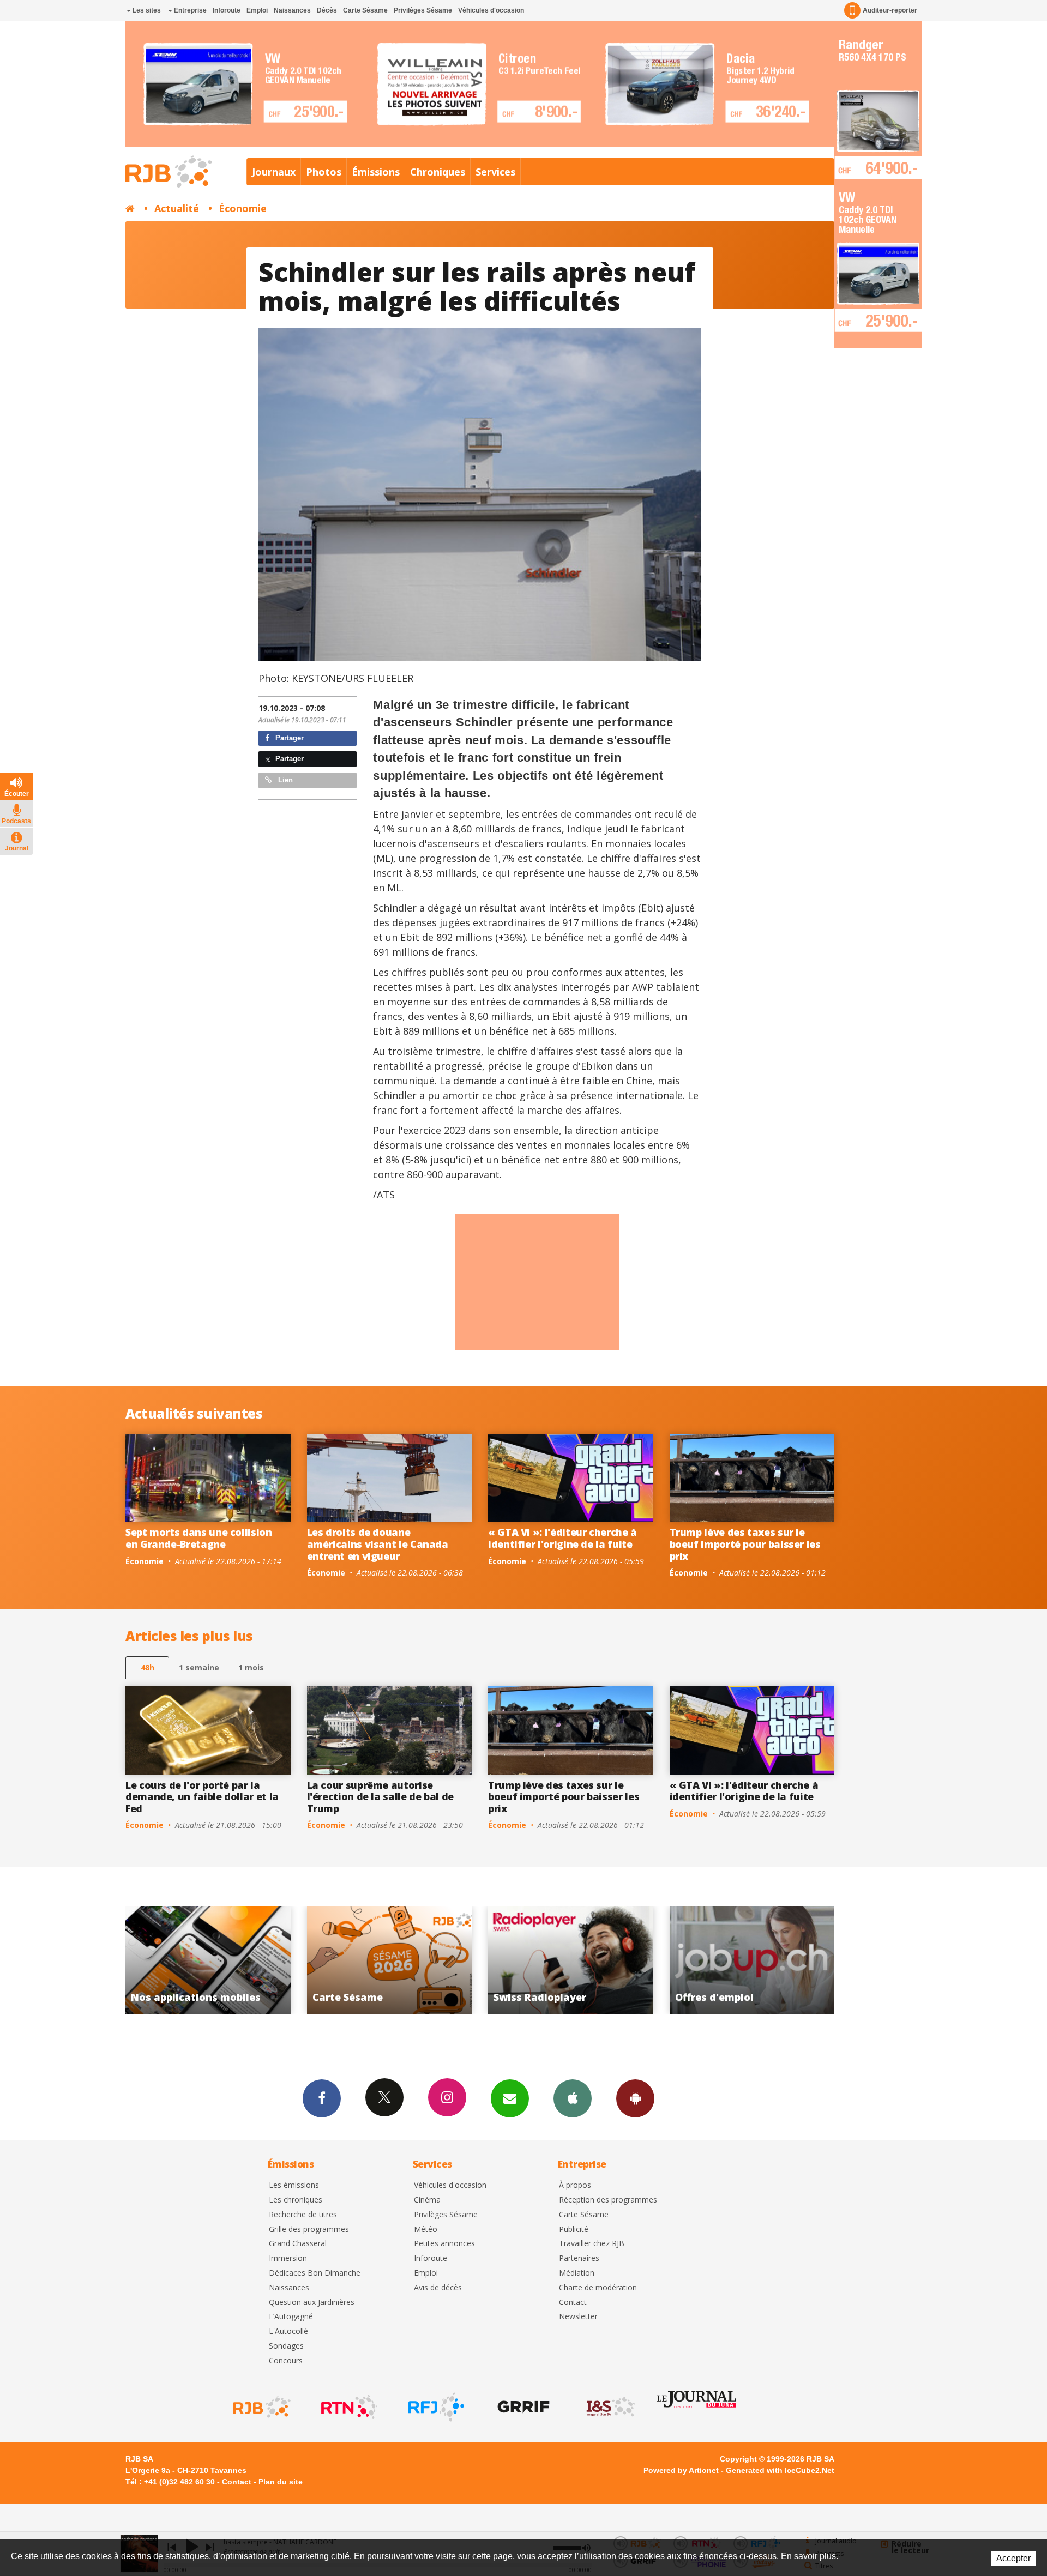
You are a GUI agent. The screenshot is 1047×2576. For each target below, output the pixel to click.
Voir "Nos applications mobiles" (571, 1960)
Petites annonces (444, 2244)
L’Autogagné (291, 2317)
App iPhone (573, 2098)
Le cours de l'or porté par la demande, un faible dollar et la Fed (202, 1797)
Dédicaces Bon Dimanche (315, 2273)
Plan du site (281, 2482)
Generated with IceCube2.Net (780, 2470)
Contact (573, 2303)
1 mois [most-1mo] (251, 1667)
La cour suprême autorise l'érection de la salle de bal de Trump (380, 1797)
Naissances (292, 10)
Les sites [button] (146, 10)
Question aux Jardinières (312, 2303)
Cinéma (427, 2200)
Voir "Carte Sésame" (752, 1960)
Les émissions (294, 2185)
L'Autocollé (288, 2331)
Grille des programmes (309, 2230)
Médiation (577, 2273)
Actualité (177, 208)
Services (495, 172)
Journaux (274, 172)
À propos (575, 2185)
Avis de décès (438, 2288)
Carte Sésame (365, 10)
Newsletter (578, 2317)
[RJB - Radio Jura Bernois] (261, 2407)
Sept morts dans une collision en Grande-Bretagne (199, 1538)
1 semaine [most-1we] (199, 1667)
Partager (288, 738)
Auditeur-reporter (890, 10)
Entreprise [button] (189, 10)
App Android (635, 2098)
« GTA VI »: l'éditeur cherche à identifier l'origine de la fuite (562, 1538)
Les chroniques (296, 2200)
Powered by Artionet (681, 2470)
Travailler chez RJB (592, 2244)
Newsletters (510, 2098)
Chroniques (438, 172)
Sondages (286, 2346)
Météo (426, 2230)
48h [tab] (148, 1667)
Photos (324, 172)
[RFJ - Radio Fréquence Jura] (435, 2407)
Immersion (288, 2258)
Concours (286, 2361)
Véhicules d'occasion (491, 10)
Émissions (376, 172)
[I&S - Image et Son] (610, 2407)
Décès (327, 10)
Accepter (1013, 2558)
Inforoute (227, 10)
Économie (243, 208)
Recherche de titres (303, 2215)
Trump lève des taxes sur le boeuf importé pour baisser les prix (745, 1544)
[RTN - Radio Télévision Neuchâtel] (348, 2407)
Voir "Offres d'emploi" (390, 1960)
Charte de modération (598, 2288)
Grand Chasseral (298, 2244)
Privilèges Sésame (423, 10)
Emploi (257, 10)
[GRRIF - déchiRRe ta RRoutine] (522, 2407)
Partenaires (579, 2258)
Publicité (574, 2230)
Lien (284, 780)
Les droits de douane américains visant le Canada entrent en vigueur (378, 1544)
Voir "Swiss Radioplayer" (209, 1960)
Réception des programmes (608, 2200)
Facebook (322, 2098)
